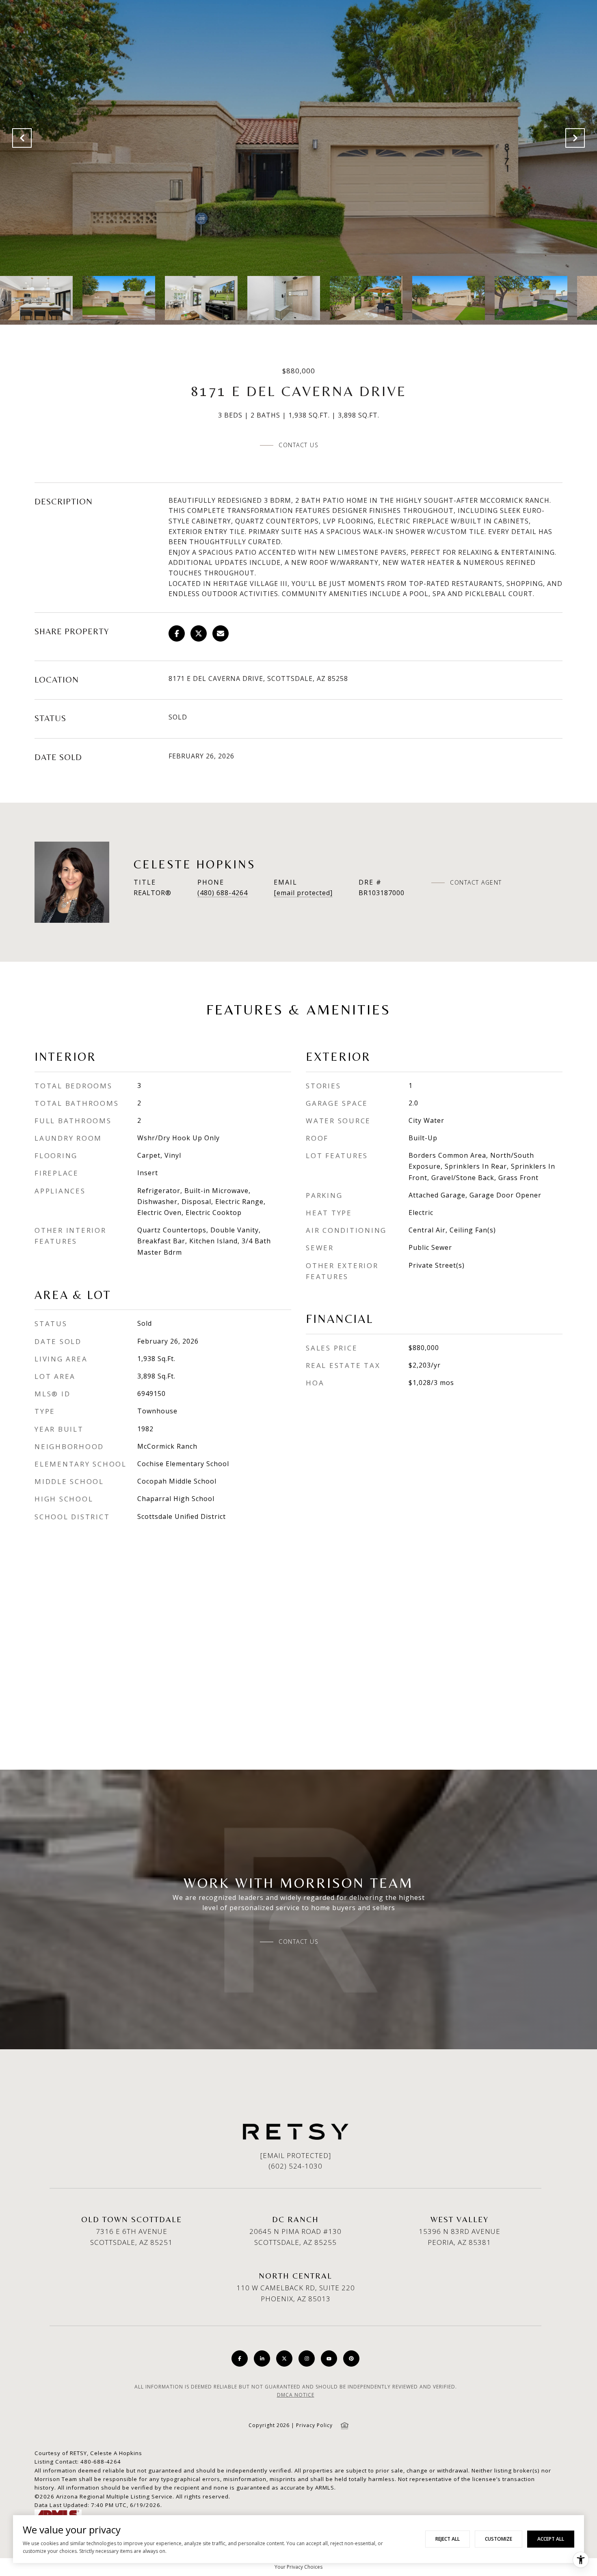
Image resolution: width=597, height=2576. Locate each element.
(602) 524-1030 (295, 2166)
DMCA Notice (296, 2395)
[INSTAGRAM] (307, 2358)
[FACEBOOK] (240, 2358)
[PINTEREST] (351, 2358)
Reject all (448, 2539)
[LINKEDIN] (262, 2358)
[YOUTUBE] (329, 2358)
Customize (499, 2539)
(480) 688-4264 (223, 893)
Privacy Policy (314, 2425)
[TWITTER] (284, 2358)
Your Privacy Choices (298, 2567)
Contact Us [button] (298, 445)
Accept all (551, 2539)
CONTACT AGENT (476, 883)
